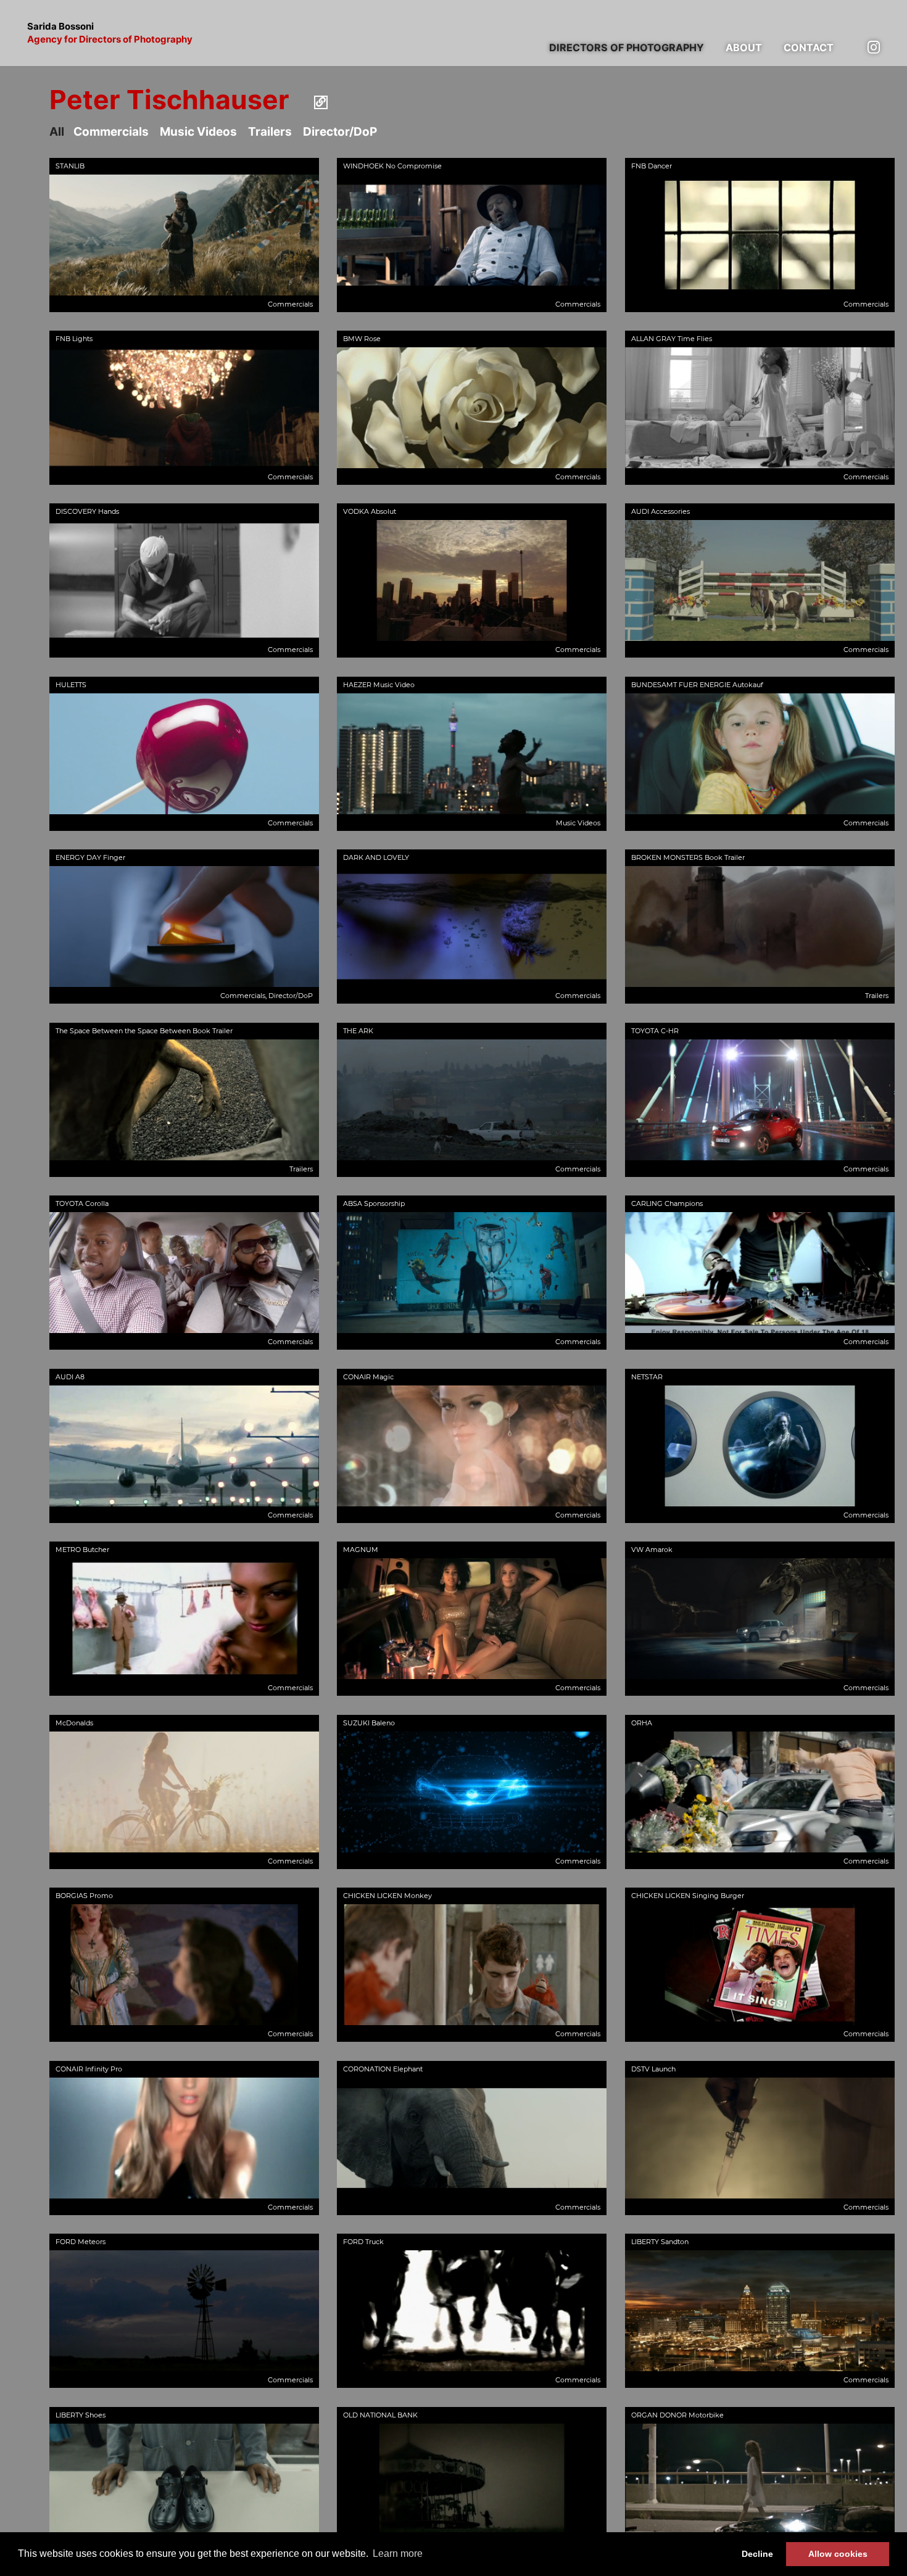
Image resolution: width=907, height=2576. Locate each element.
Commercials (111, 132)
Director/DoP (340, 132)
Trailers (270, 132)
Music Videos (198, 132)
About (744, 47)
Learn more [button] (398, 2553)
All (57, 132)
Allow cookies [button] (838, 2554)
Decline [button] (757, 2554)
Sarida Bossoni (110, 33)
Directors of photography (627, 47)
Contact (809, 47)
